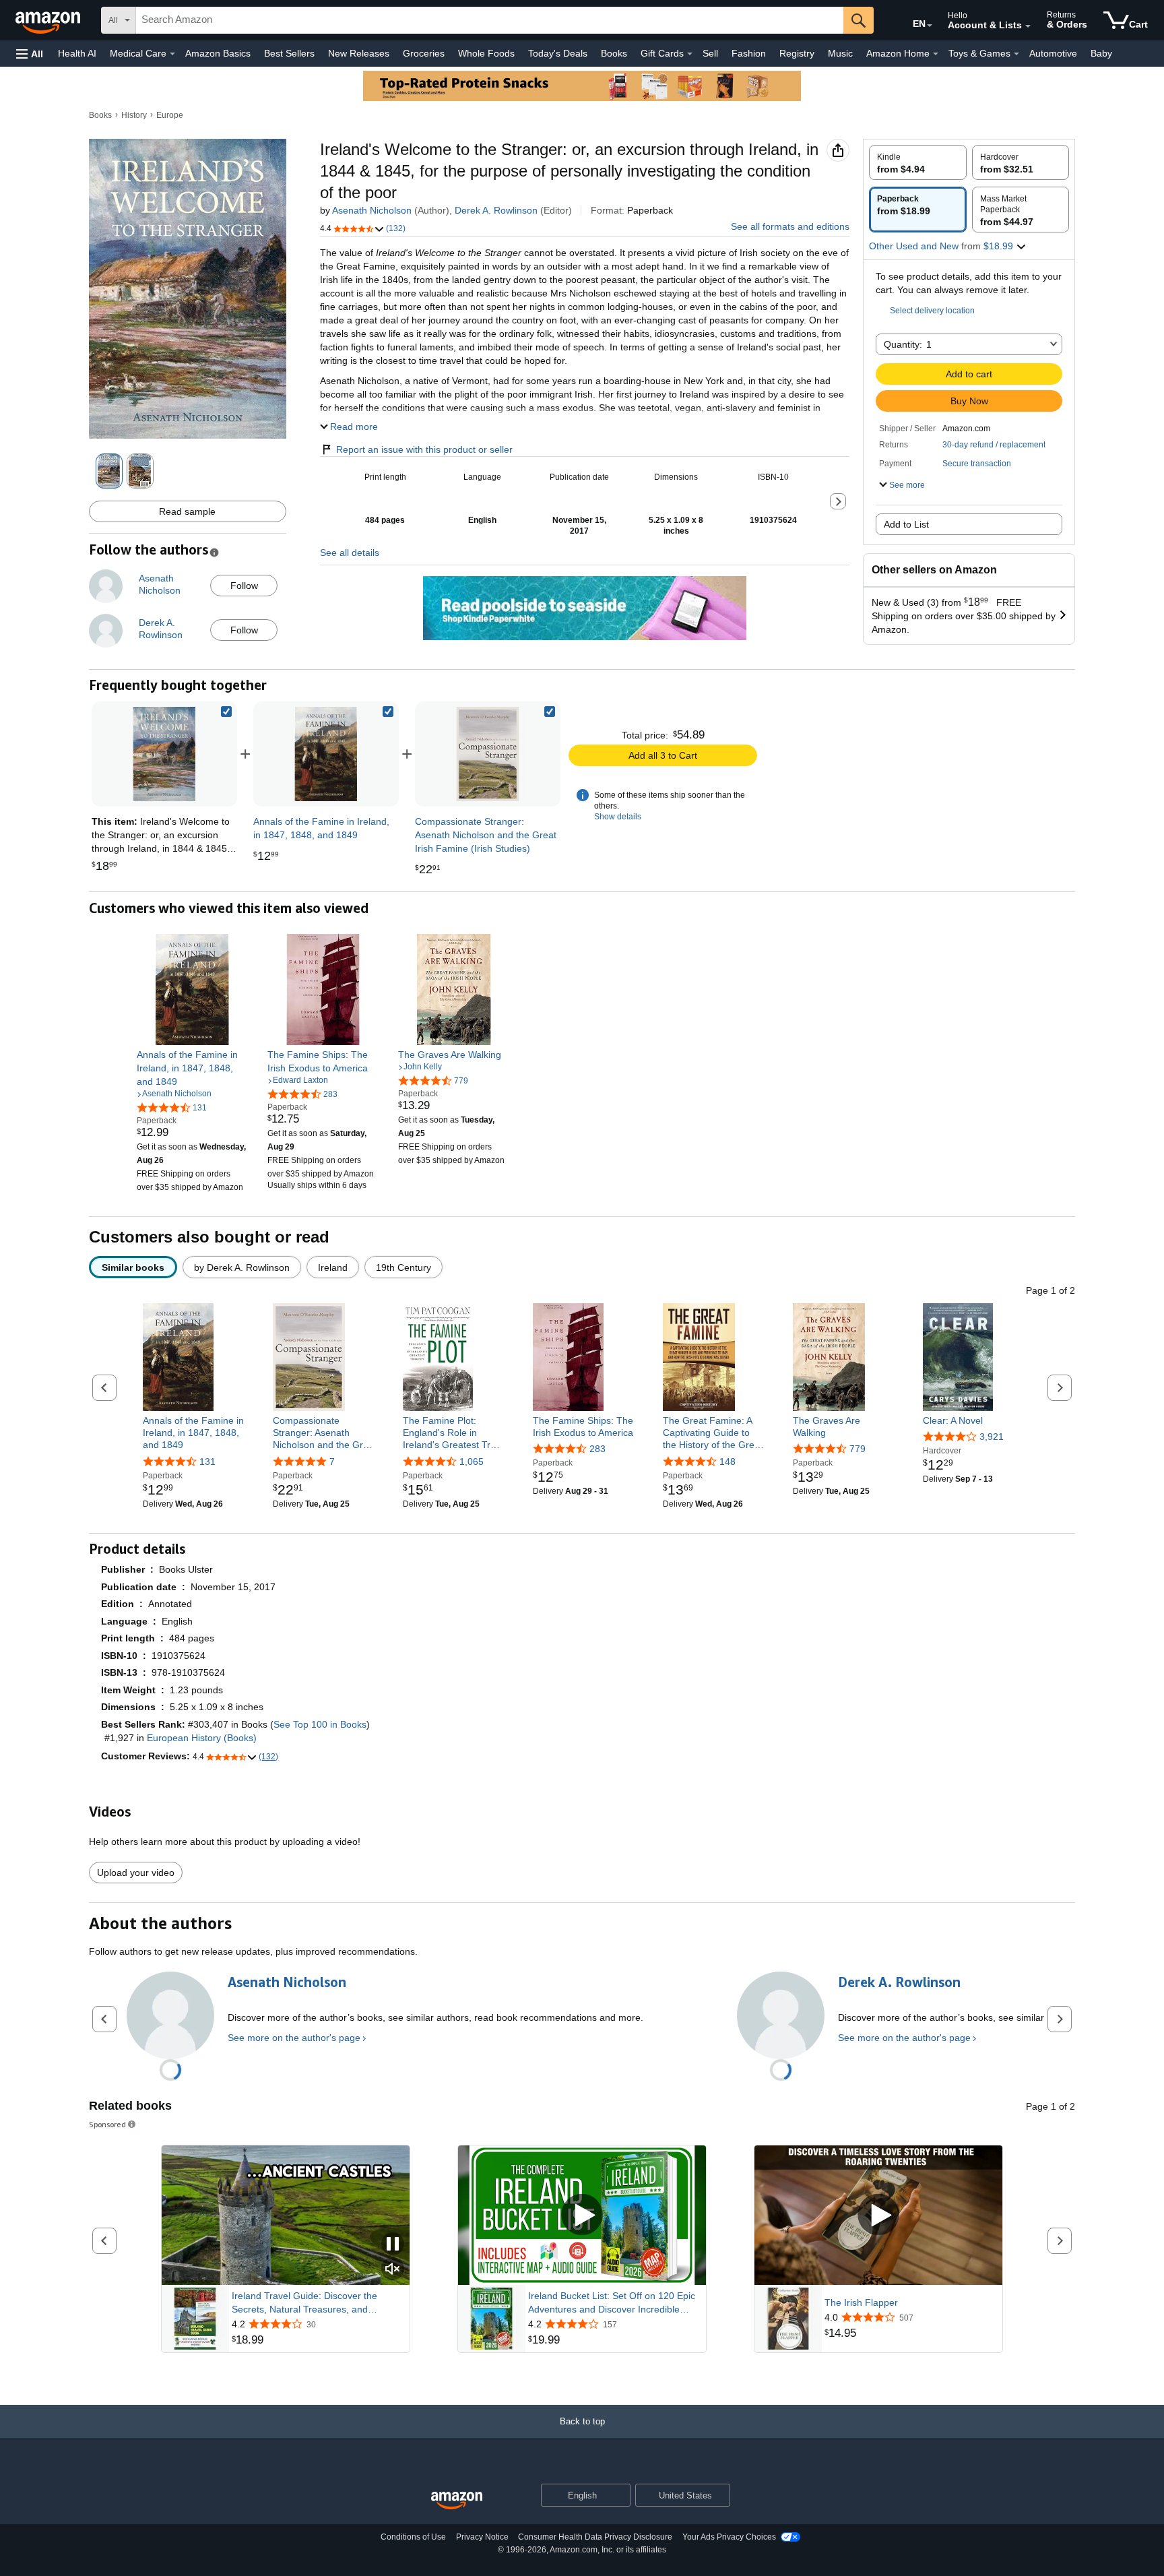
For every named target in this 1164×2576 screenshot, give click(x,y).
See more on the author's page (294, 2038)
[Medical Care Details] (172, 54)
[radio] (918, 162)
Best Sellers (289, 53)
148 (727, 1462)
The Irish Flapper (861, 2302)
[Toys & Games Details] (1016, 54)
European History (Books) (202, 1738)
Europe (170, 115)
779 (858, 1449)
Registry (797, 53)
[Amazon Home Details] (936, 54)
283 (597, 1449)
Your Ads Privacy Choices (729, 2537)
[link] (326, 754)
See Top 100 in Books (320, 1724)
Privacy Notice (482, 2537)
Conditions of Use (413, 2537)
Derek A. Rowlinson (496, 210)
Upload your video (136, 1873)
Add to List (906, 524)
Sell (710, 53)
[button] (30, 54)
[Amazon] (49, 20)
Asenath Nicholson (372, 210)
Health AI (77, 53)
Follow (244, 586)
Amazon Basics (218, 53)
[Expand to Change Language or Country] (930, 26)
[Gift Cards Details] (690, 54)
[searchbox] (490, 20)
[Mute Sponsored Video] (393, 2270)
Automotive (1053, 53)
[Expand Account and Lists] (1028, 26)
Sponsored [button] (107, 2124)
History (134, 115)
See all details (350, 553)
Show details (618, 817)
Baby (1101, 53)
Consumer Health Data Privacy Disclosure (595, 2537)
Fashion (749, 53)
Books (614, 53)
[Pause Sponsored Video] (393, 2245)
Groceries (424, 53)
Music (840, 53)
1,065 (472, 1462)
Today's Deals (558, 53)
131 (207, 1462)
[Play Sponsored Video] (582, 2215)
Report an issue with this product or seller (424, 449)
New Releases (359, 53)
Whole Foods (486, 53)
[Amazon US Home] (457, 2501)
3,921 (992, 1437)
